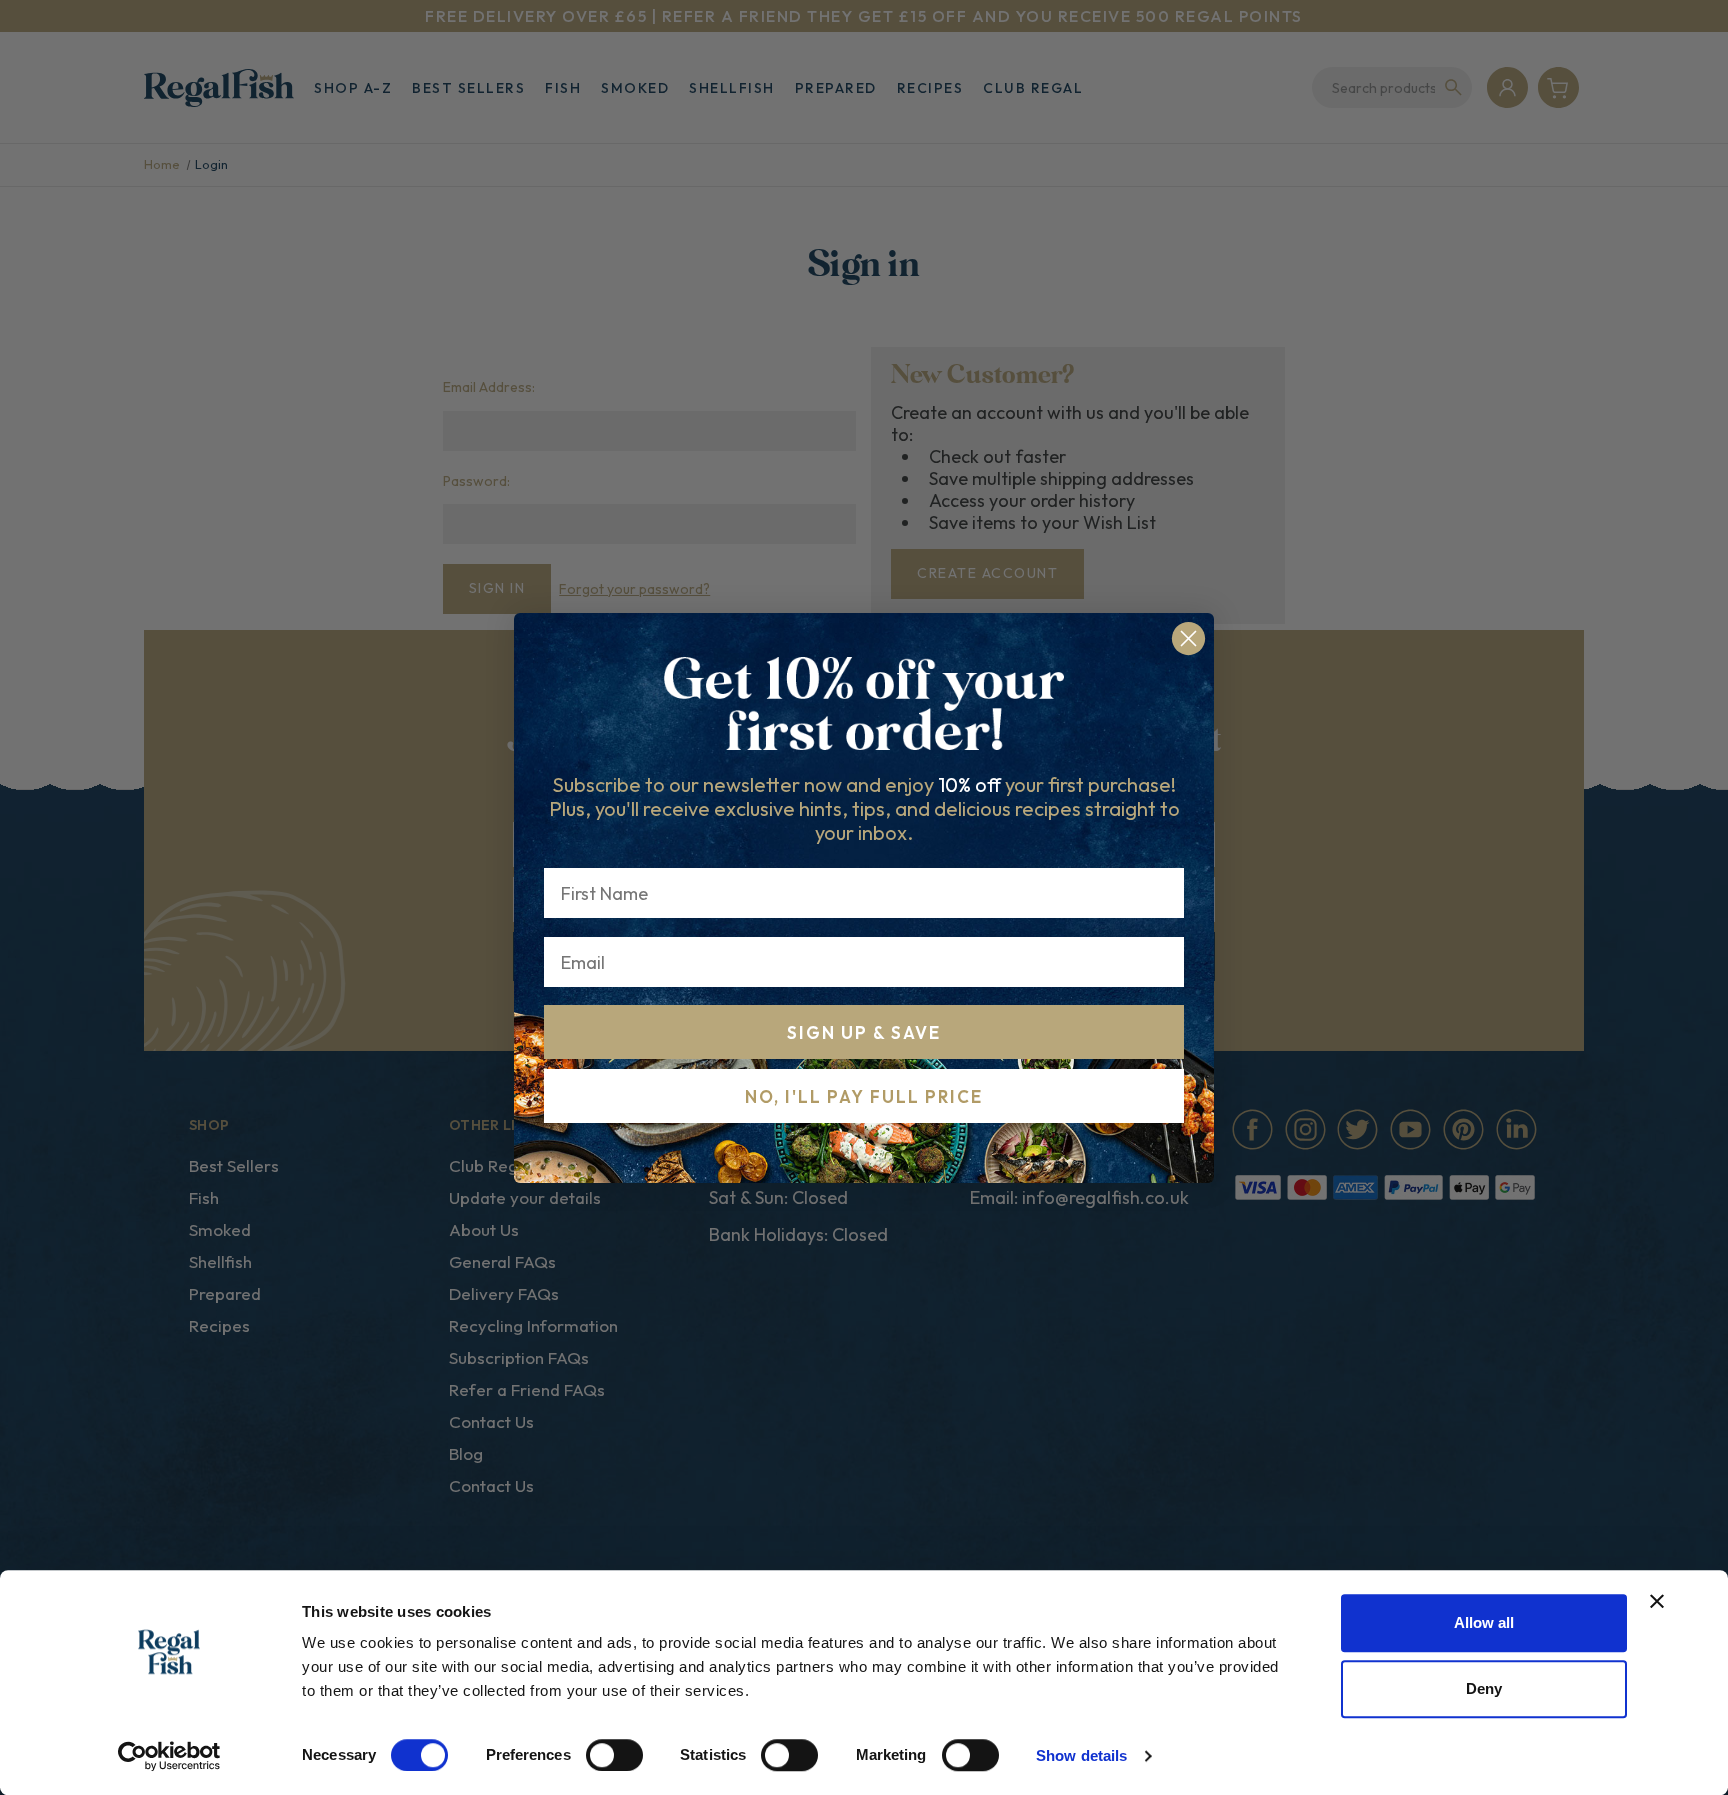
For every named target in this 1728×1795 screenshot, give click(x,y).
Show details (1081, 1755)
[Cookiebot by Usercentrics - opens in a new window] (169, 1756)
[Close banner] (1657, 1601)
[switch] (614, 1755)
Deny (1484, 1688)
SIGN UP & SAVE (864, 1032)
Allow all (1484, 1622)
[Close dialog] (1188, 638)
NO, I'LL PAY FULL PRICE (864, 1096)
